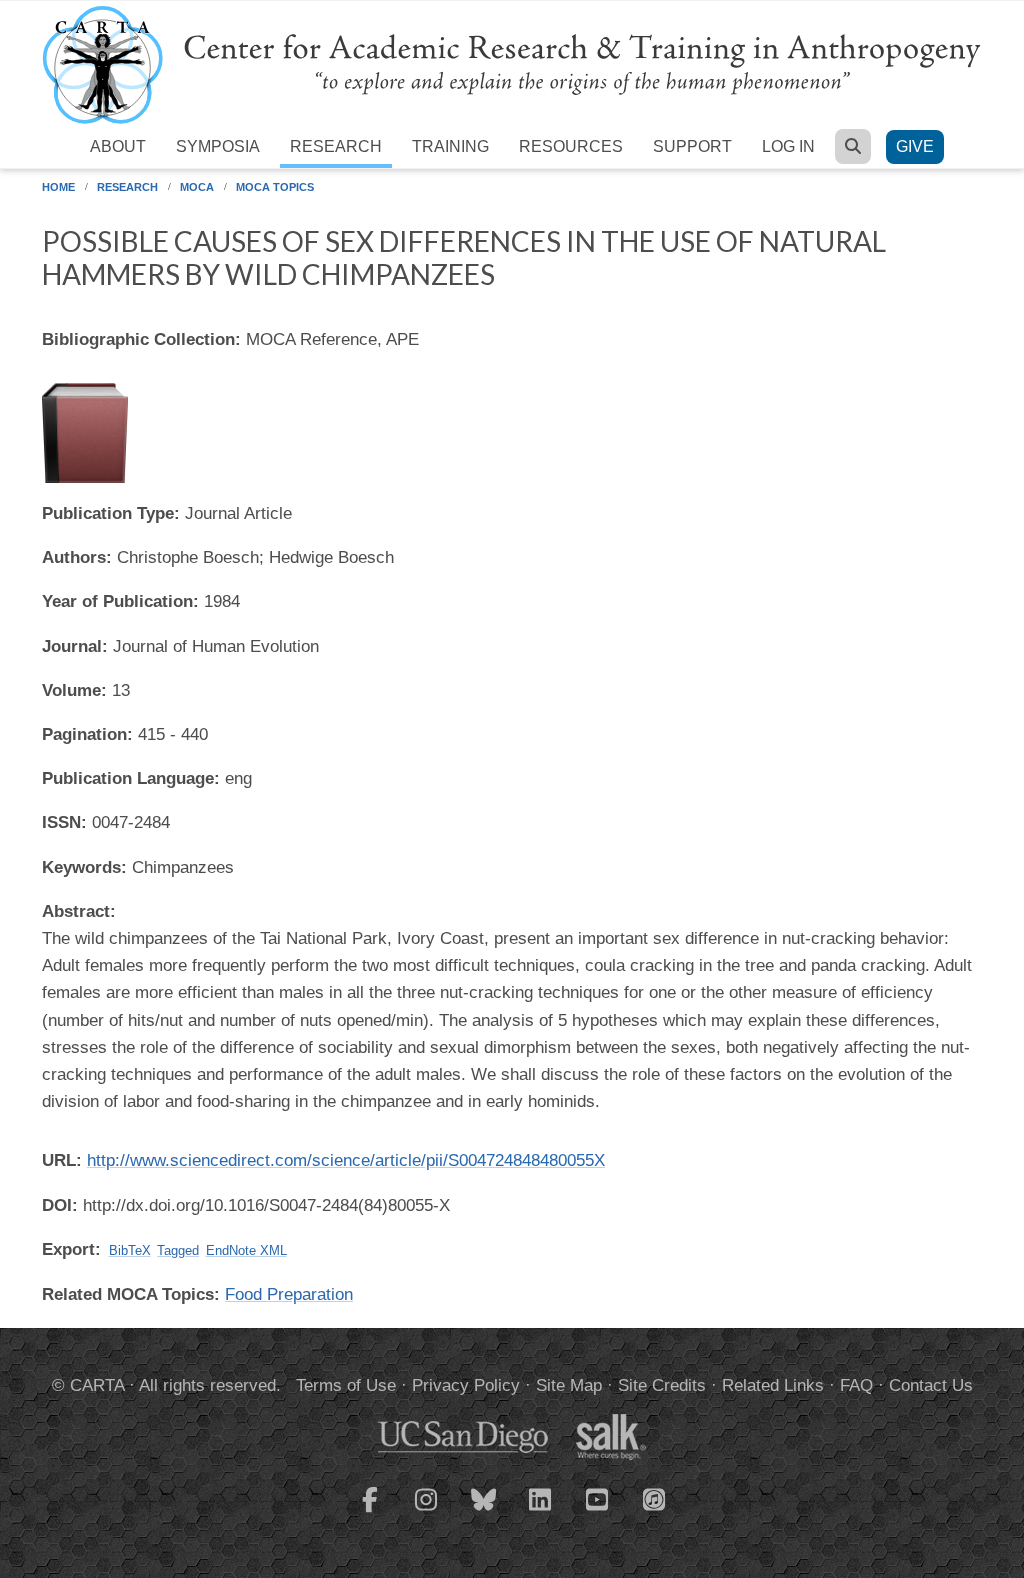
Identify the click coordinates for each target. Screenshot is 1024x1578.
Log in (788, 146)
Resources (571, 146)
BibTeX (130, 1250)
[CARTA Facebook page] (370, 1512)
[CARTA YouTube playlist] (598, 1512)
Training (450, 146)
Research (336, 146)
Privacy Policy (466, 1385)
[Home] (512, 63)
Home (58, 187)
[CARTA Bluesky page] (484, 1512)
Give (915, 146)
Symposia (218, 146)
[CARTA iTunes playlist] (655, 1498)
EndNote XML (246, 1250)
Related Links (773, 1385)
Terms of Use (346, 1385)
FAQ (856, 1385)
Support (692, 146)
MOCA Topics (275, 187)
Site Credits (662, 1385)
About (118, 146)
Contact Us (931, 1385)
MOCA (197, 187)
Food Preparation (289, 1294)
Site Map (569, 1385)
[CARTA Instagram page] (427, 1512)
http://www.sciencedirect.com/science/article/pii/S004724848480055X (346, 1160)
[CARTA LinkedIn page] (541, 1512)
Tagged (178, 1250)
